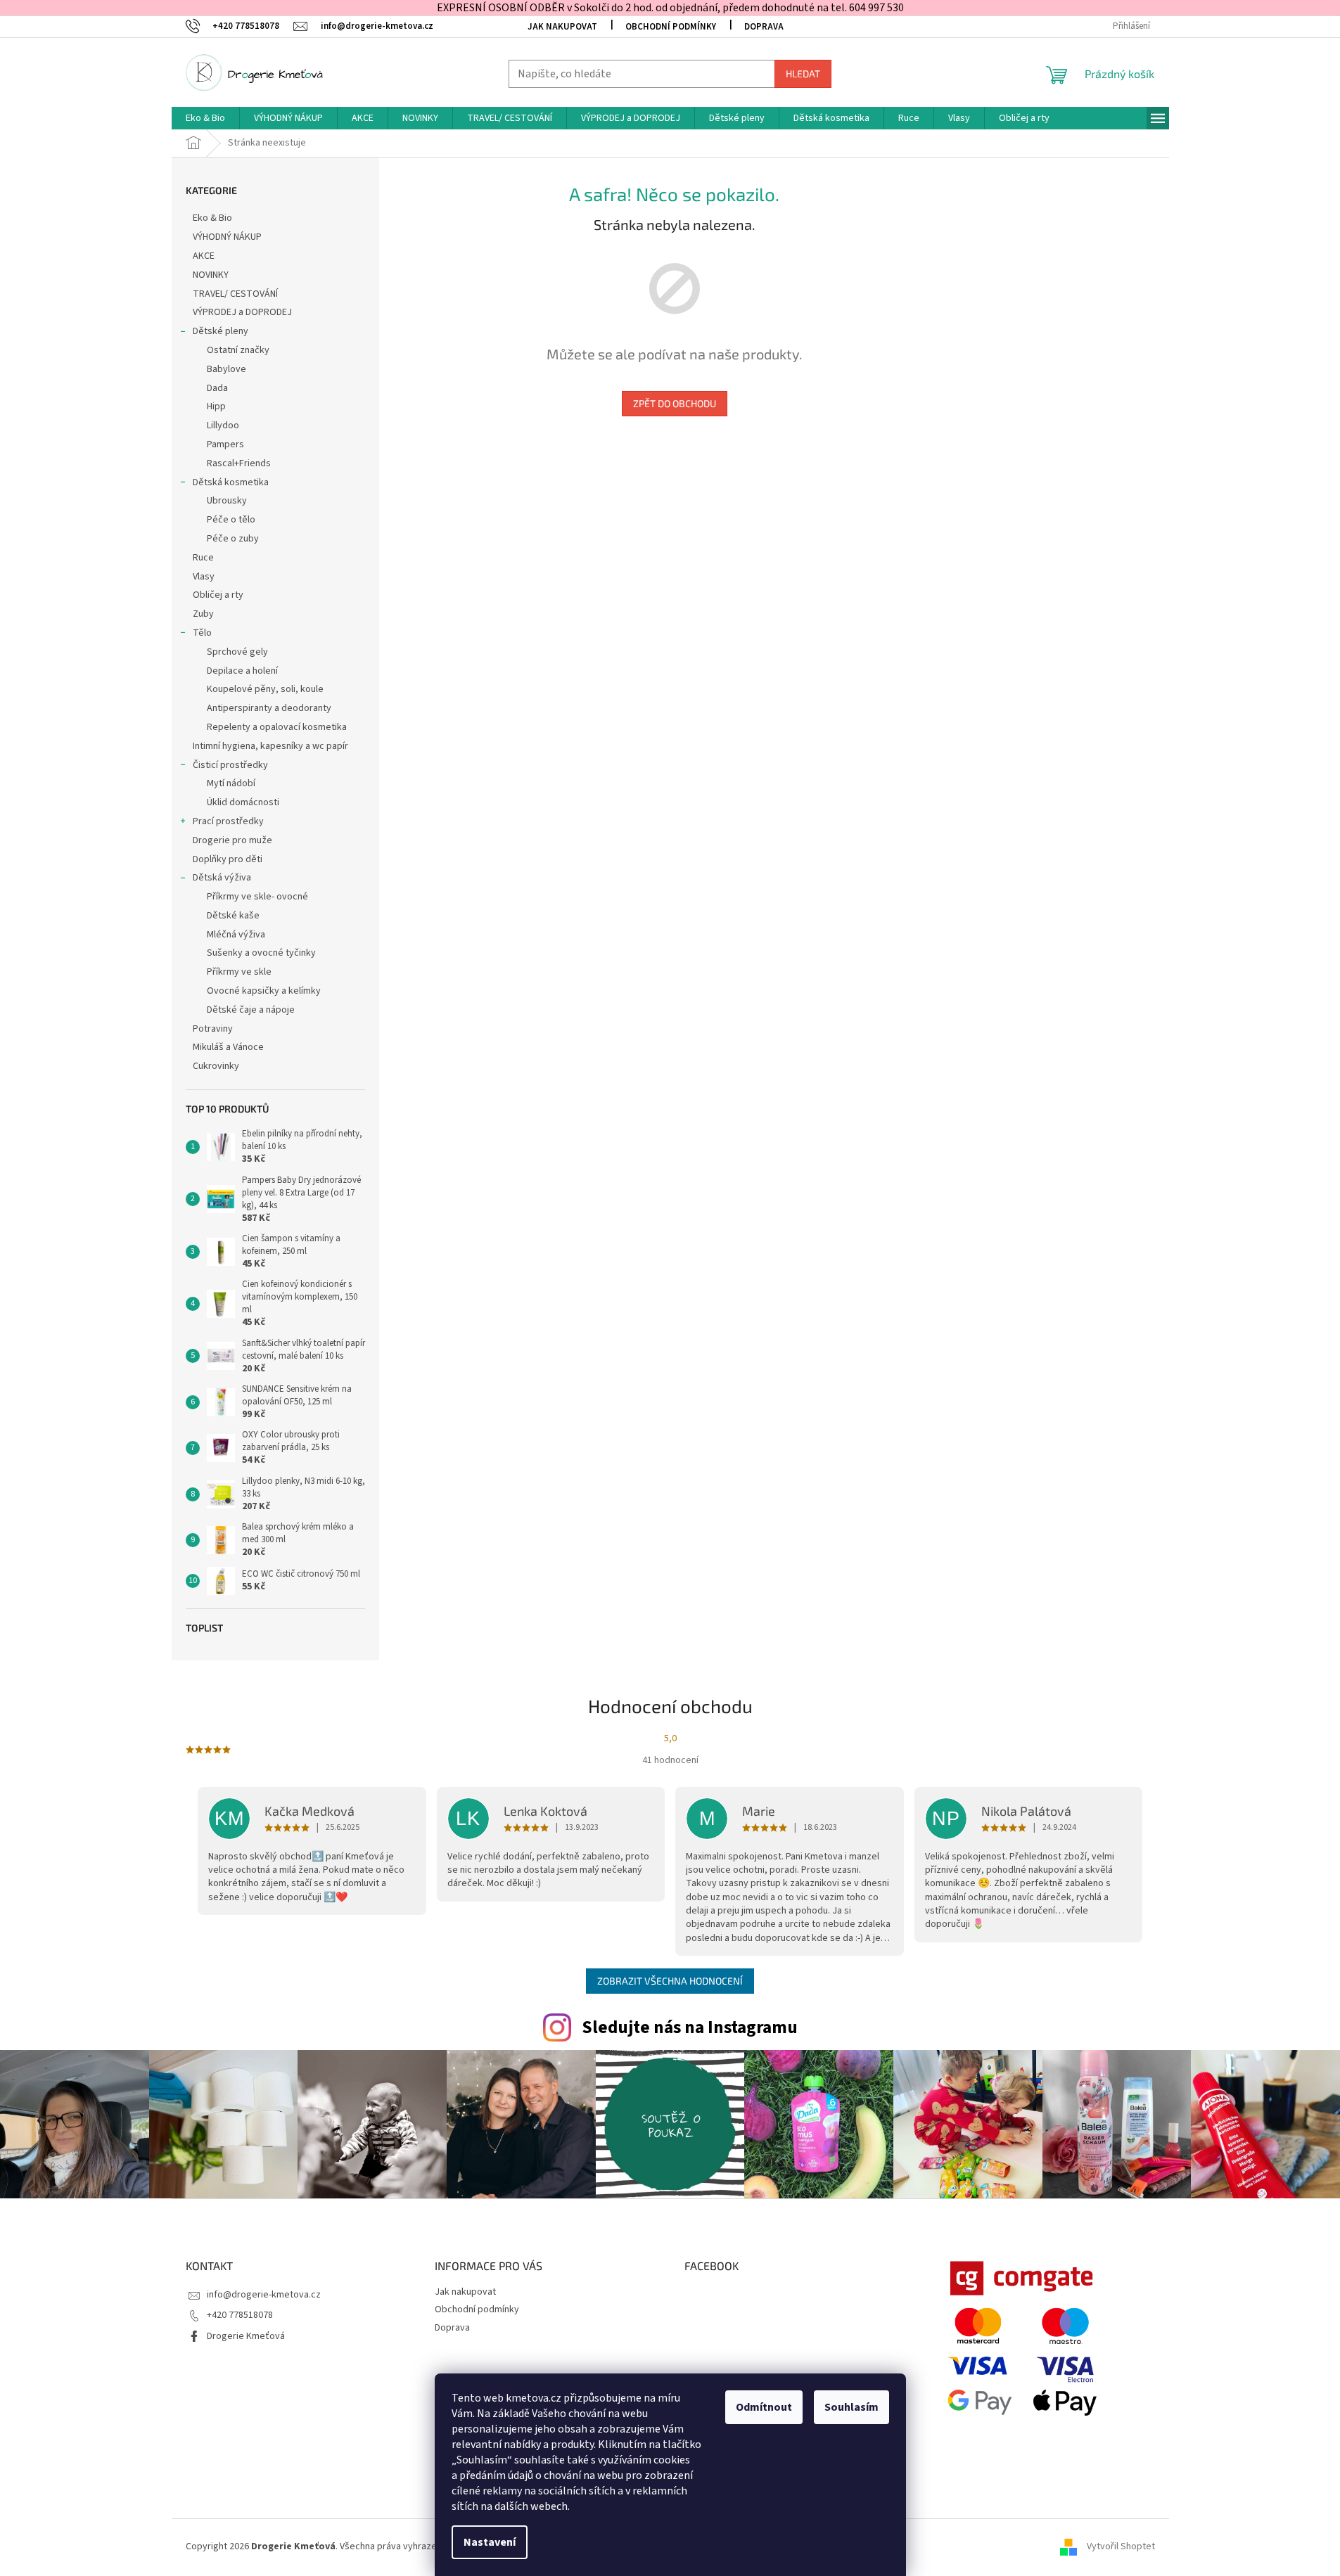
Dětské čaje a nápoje (251, 1010)
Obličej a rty (218, 595)
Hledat (803, 73)
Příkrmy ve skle (239, 972)
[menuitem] (205, 118)
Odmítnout (764, 2407)
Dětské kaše (233, 916)
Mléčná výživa (236, 935)
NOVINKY (211, 275)
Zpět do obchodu (675, 403)
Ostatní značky (238, 350)
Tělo (202, 633)
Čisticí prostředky (230, 765)
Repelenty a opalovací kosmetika (277, 727)
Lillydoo (223, 425)
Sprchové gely (237, 652)
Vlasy (204, 577)
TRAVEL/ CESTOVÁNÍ (235, 294)
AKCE (204, 256)
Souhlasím (851, 2407)
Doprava (764, 27)
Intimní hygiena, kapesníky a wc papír (270, 746)
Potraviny (213, 1029)
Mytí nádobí (231, 783)
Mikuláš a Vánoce (229, 1047)
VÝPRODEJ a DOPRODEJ (242, 312)
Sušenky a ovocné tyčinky (261, 953)
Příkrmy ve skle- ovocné (257, 897)
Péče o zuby (233, 539)
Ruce (204, 558)
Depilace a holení (242, 671)
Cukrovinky (216, 1066)
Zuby (203, 614)
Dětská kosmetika (231, 482)
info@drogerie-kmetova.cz (264, 2295)
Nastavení (490, 2542)
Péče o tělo (231, 520)
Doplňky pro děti (228, 859)
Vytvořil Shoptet (1121, 2547)
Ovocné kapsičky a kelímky (264, 991)
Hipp (216, 406)
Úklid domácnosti (243, 802)
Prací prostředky (228, 821)
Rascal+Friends (239, 463)
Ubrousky (227, 501)
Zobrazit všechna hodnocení (670, 1981)
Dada (217, 388)
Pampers (225, 444)
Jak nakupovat (562, 27)
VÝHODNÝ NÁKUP (227, 237)
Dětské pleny (221, 331)
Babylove (226, 369)
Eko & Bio (212, 218)
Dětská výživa (222, 878)
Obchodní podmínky (671, 27)
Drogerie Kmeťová (246, 2336)
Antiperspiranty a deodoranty (269, 708)
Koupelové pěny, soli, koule (265, 689)
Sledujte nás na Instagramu (690, 2027)
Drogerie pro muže (232, 840)
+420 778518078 (240, 2315)
